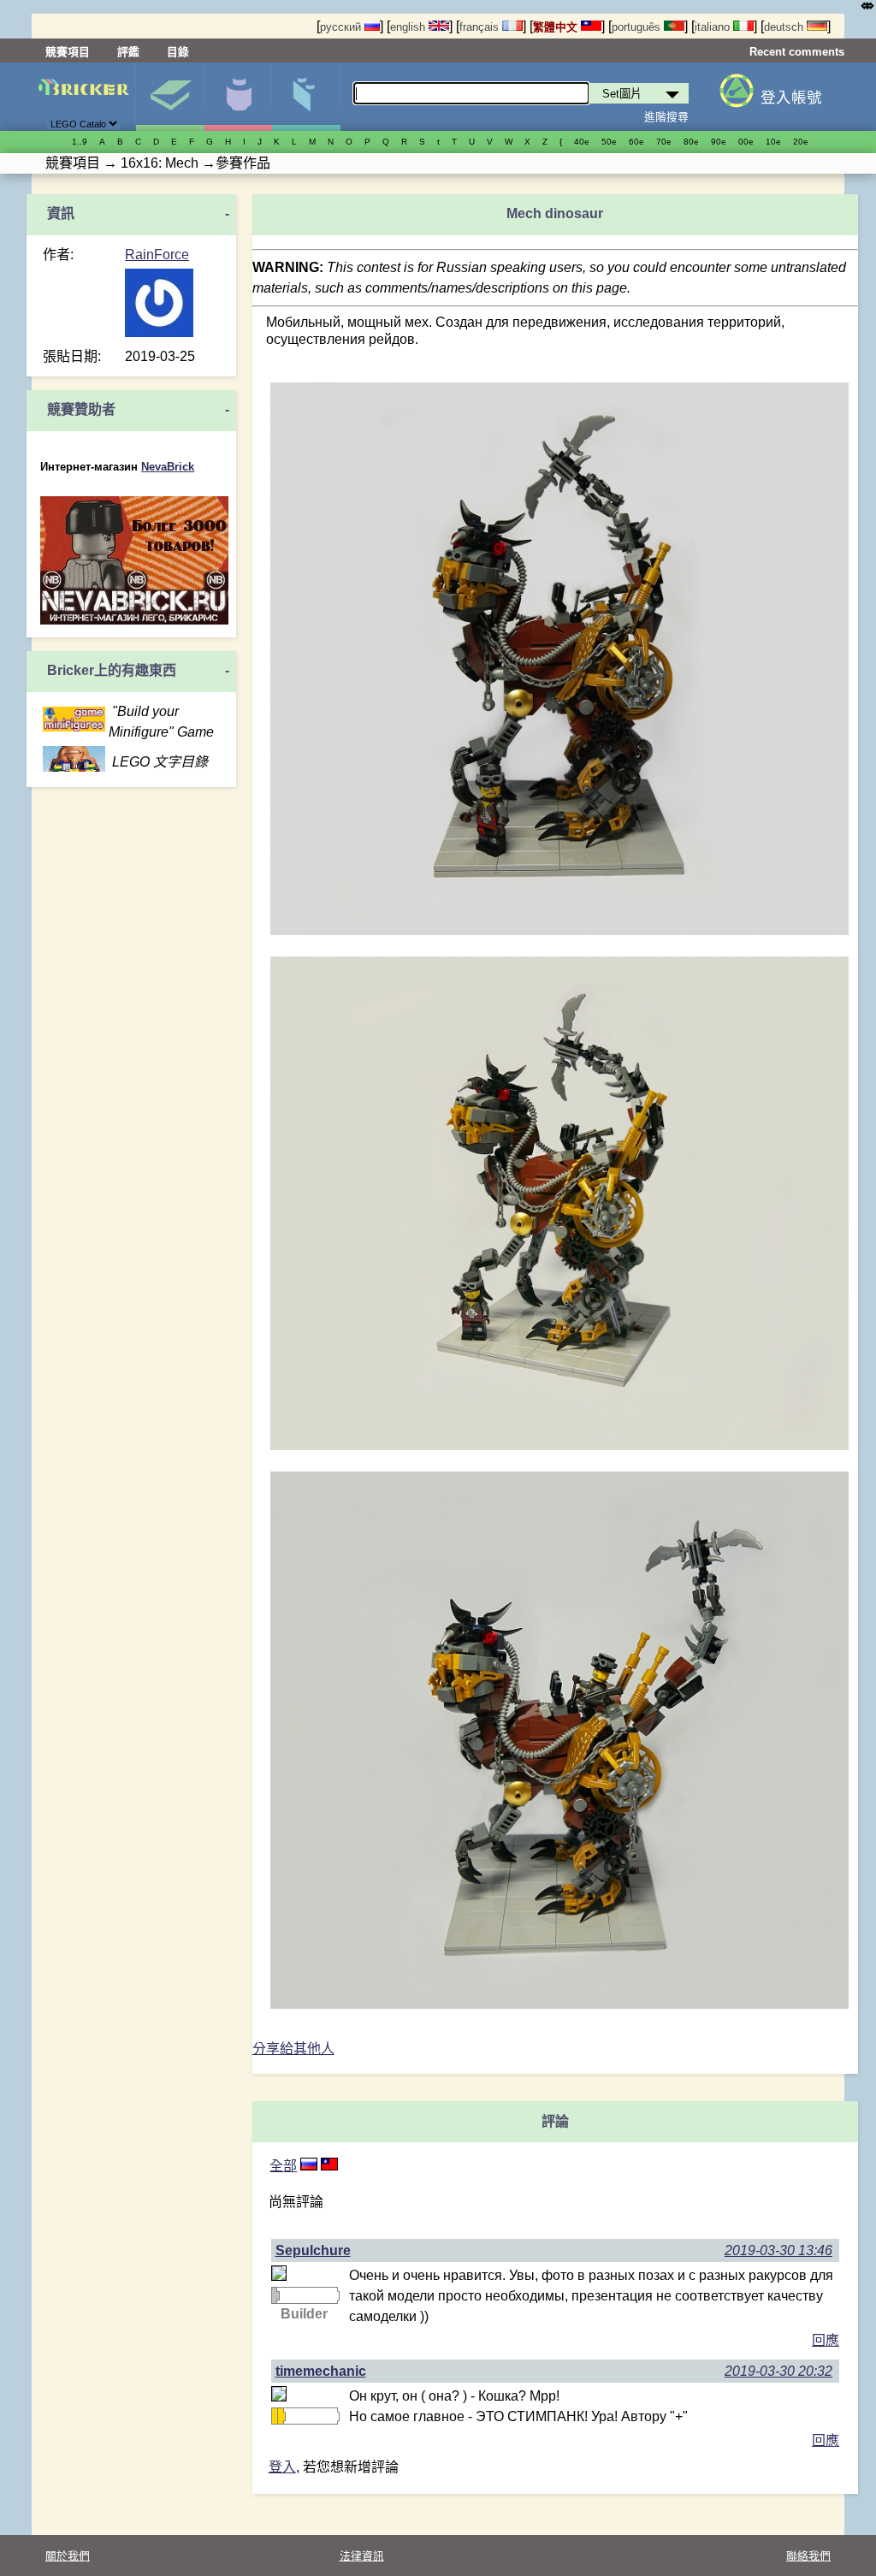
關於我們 (68, 2556)
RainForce (157, 255)
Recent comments (797, 52)
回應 (826, 2340)
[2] (309, 2166)
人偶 (238, 97)
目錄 (178, 52)
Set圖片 (170, 97)
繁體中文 (557, 27)
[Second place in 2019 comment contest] (275, 2295)
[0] (329, 2166)
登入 (282, 2467)
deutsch (785, 27)
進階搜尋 (666, 117)
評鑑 (128, 52)
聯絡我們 (808, 2556)
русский (342, 27)
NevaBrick (168, 467)
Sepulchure (313, 2250)
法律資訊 (362, 2556)
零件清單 (306, 97)
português (638, 27)
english (409, 27)
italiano (714, 27)
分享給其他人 (293, 2049)
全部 (283, 2166)
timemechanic (321, 2371)
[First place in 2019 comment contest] (275, 2416)
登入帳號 (791, 98)
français (481, 27)
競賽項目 (68, 52)
